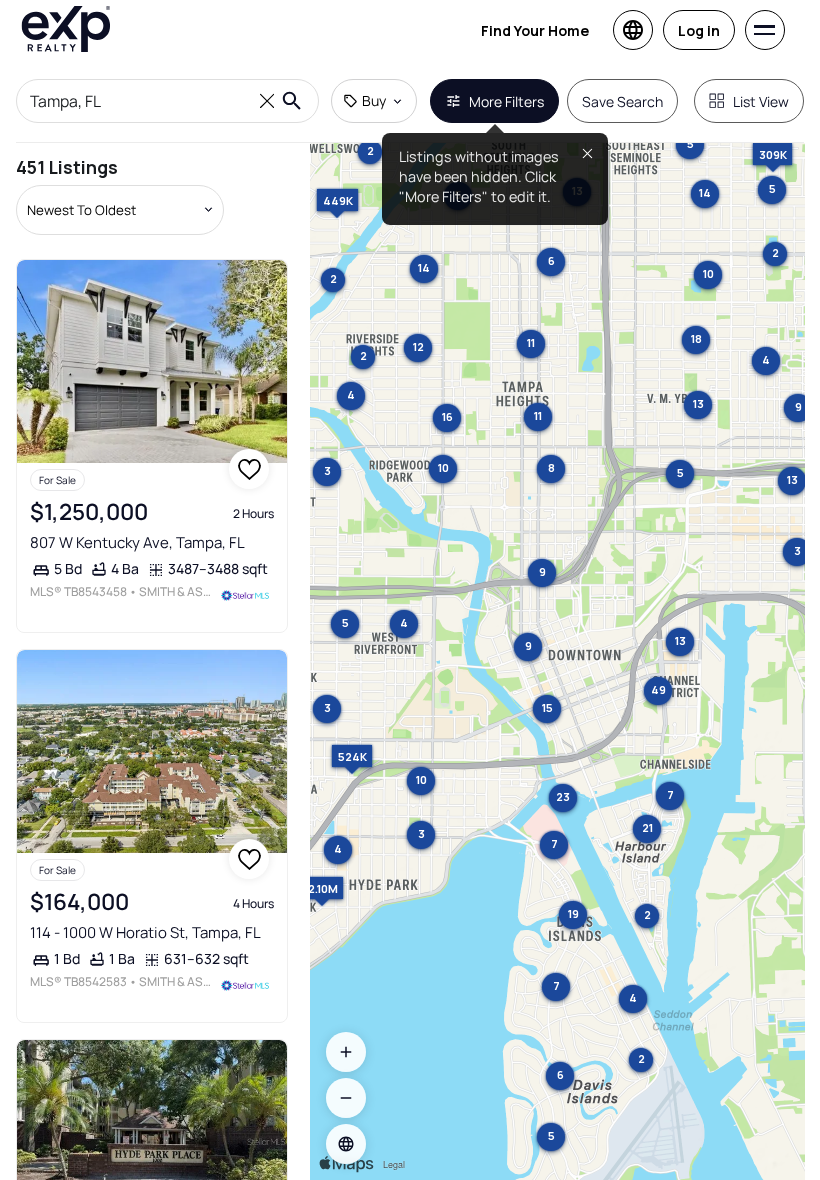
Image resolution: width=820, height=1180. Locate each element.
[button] (346, 1144)
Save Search (622, 101)
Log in (699, 30)
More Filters (506, 101)
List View (761, 101)
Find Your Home (535, 30)
